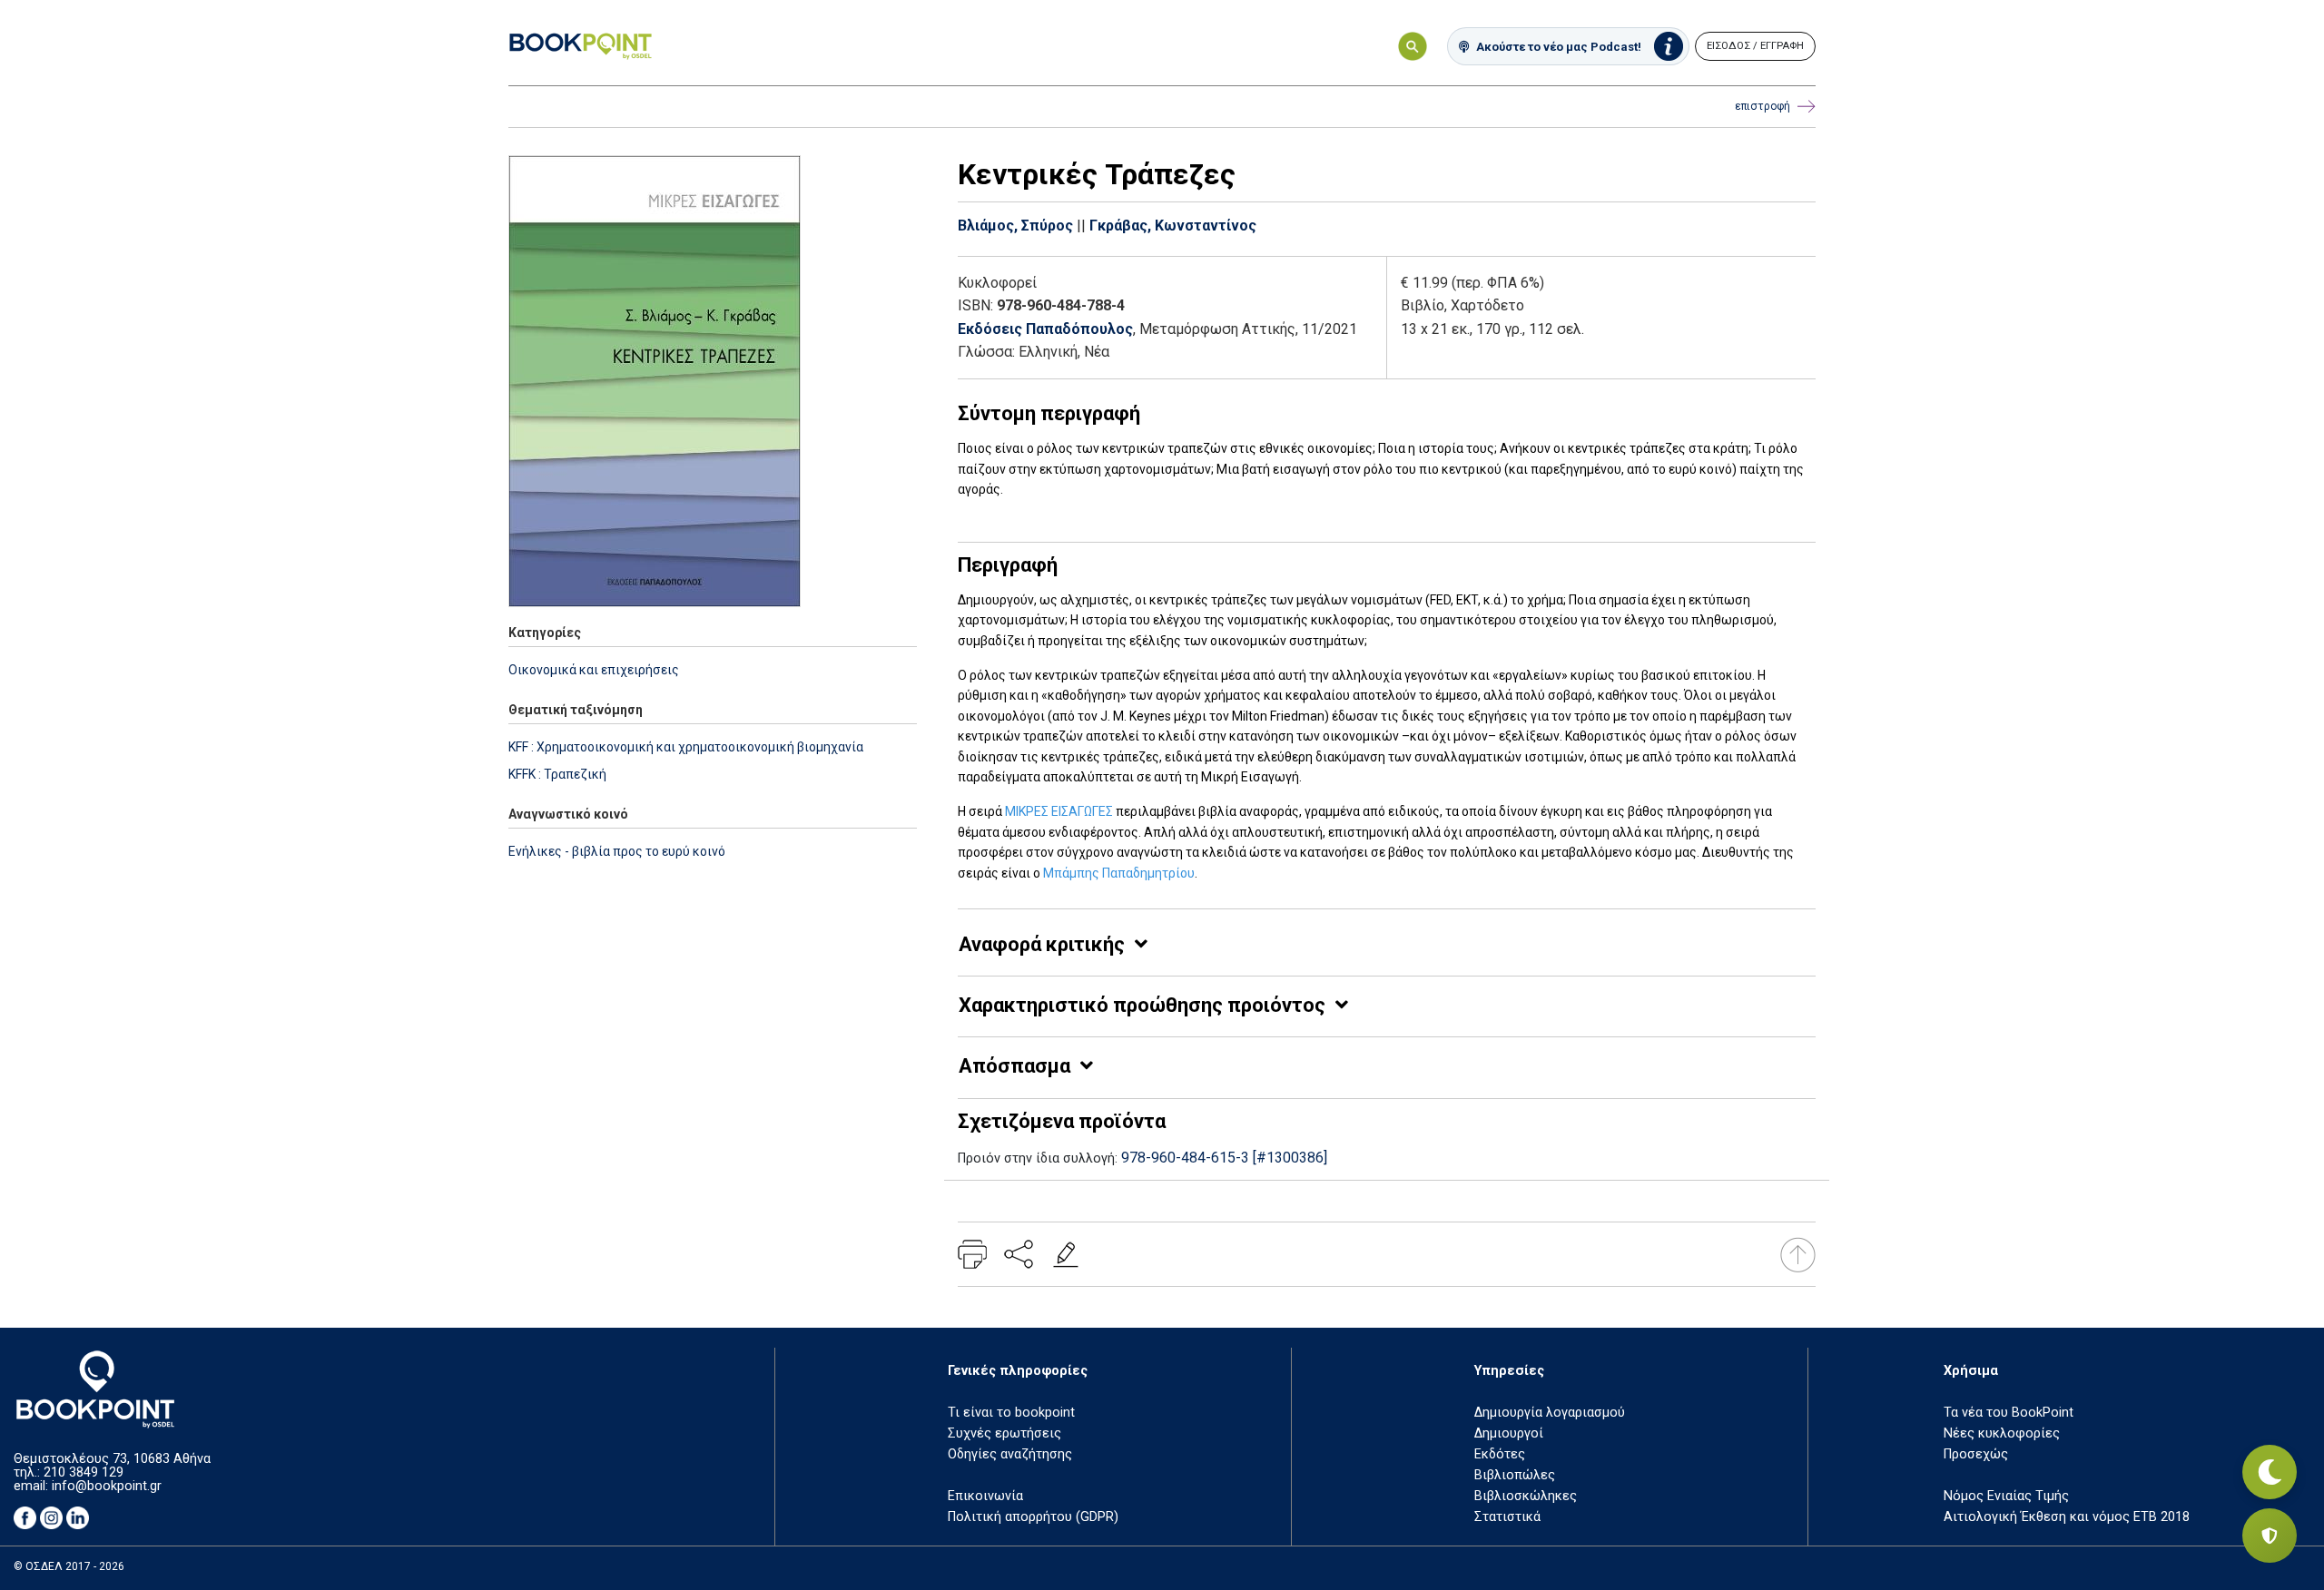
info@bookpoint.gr (107, 1486)
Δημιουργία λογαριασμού (1550, 1413)
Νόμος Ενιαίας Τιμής (2006, 1496)
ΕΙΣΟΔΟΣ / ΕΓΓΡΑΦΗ (1755, 46)
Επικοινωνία (985, 1496)
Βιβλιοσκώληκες (1526, 1496)
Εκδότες (1500, 1454)
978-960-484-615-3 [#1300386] (1224, 1158)
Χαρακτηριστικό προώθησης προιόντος (1142, 1005)
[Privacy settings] (2270, 1536)
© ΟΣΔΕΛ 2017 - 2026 (69, 1566)
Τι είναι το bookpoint (1011, 1413)
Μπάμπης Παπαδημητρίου (1119, 873)
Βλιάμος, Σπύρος (1015, 226)
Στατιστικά (1507, 1517)
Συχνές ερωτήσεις (1004, 1433)
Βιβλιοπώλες (1515, 1475)
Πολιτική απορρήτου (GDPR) (1033, 1517)
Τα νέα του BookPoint (2009, 1413)
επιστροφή (1763, 106)
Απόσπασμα (1014, 1066)
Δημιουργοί (1509, 1433)
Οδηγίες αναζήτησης (1010, 1454)
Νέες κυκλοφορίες (2002, 1433)
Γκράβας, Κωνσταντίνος (1173, 226)
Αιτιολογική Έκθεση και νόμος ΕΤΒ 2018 (2067, 1517)
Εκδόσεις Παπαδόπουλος (1045, 329)
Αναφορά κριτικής (1042, 944)
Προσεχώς (1976, 1454)
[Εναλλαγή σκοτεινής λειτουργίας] (2270, 1472)
